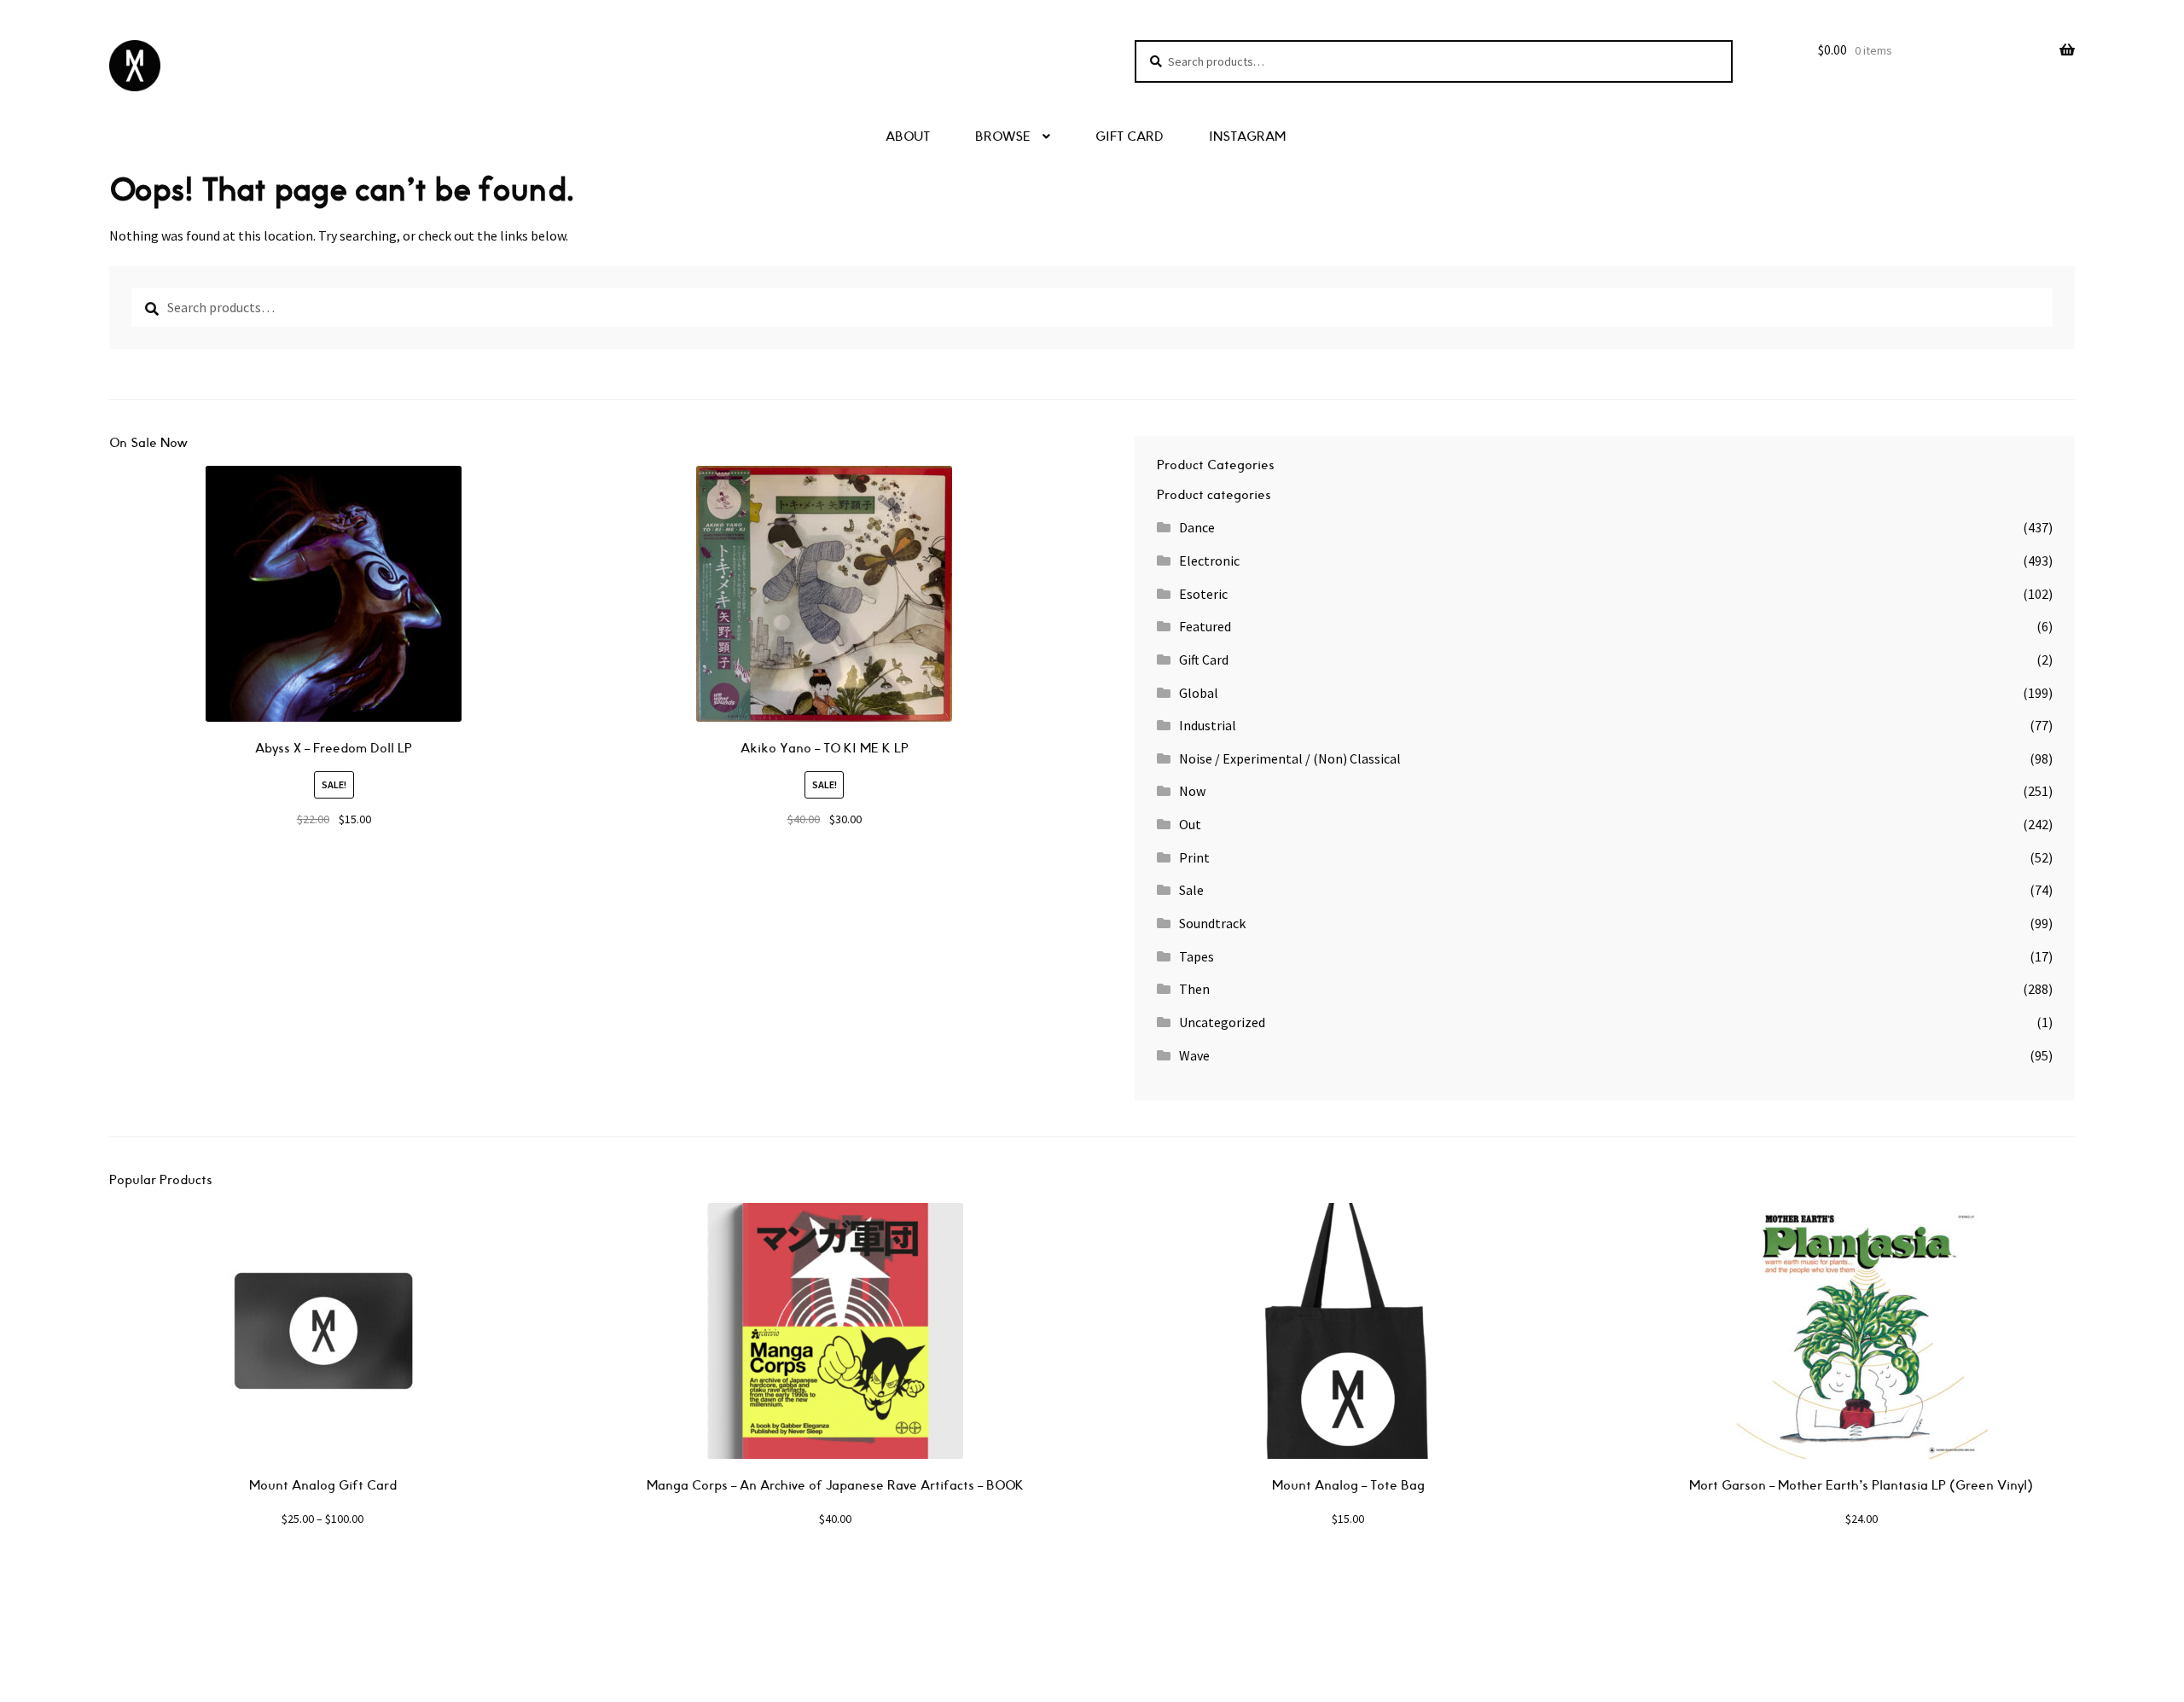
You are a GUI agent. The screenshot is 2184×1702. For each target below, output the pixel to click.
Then (1194, 989)
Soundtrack (1212, 923)
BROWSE (1003, 137)
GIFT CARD (1130, 137)
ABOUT (908, 137)
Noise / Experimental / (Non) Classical (1290, 758)
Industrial (1208, 725)
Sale (1191, 890)
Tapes (1197, 956)
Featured (1205, 626)
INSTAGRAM (1247, 137)
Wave (1194, 1055)
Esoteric (1203, 594)
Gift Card (1204, 659)
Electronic (1209, 561)
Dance (1197, 527)
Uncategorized (1222, 1022)
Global (1199, 693)
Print (1194, 857)
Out (1190, 824)
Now (1192, 791)
